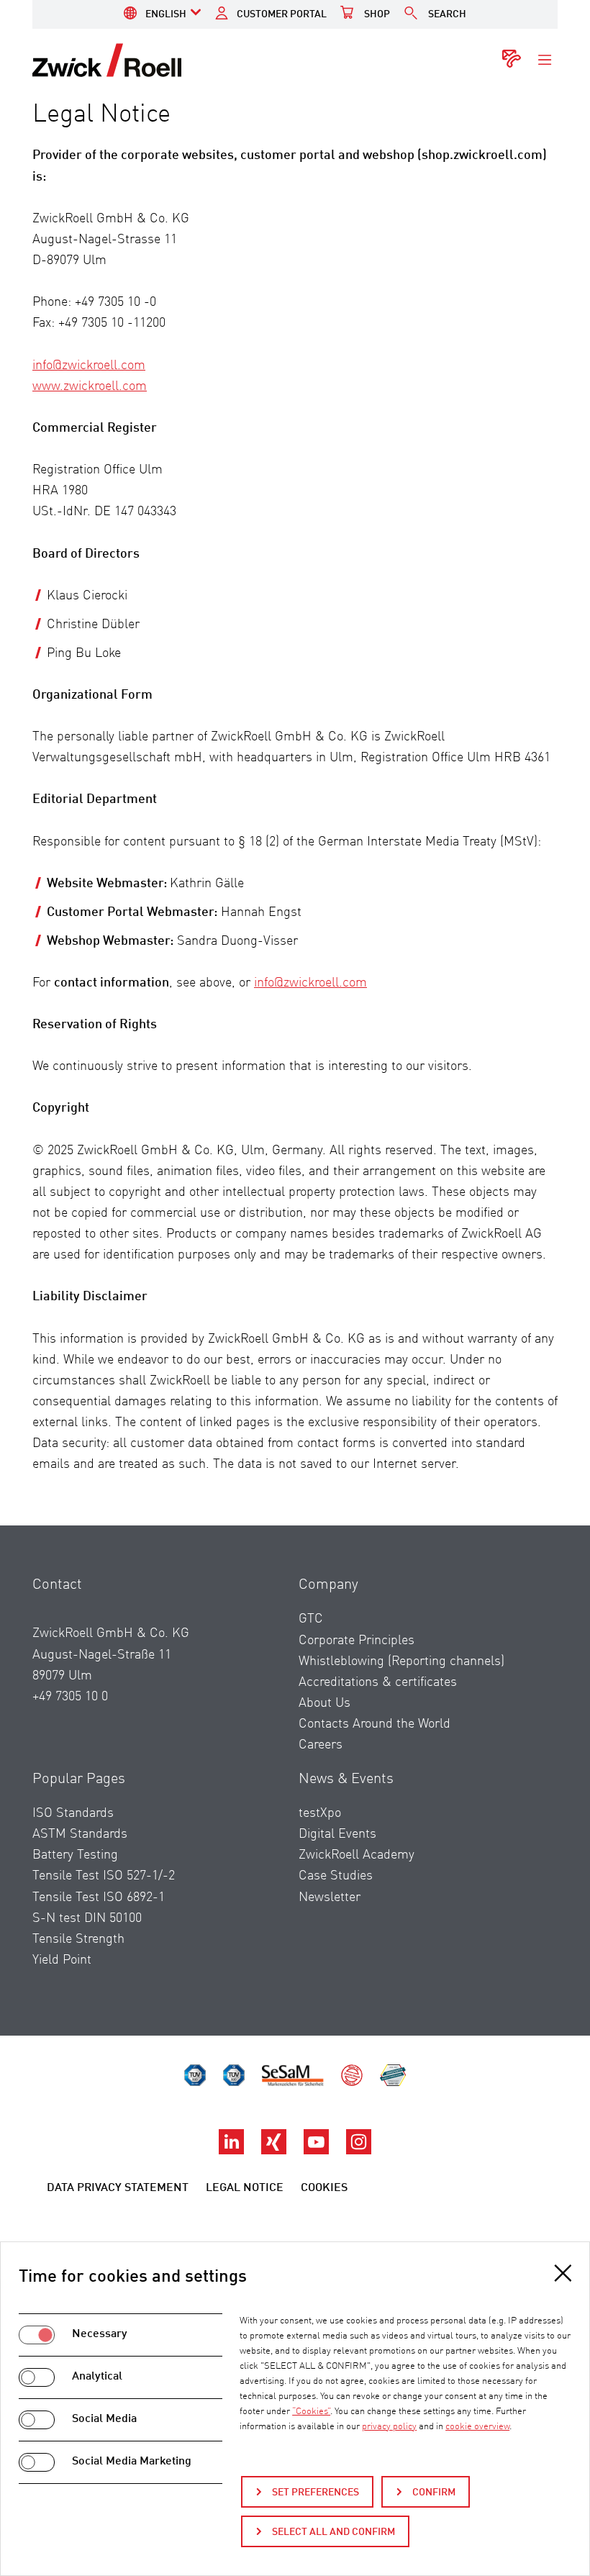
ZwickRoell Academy (357, 1855)
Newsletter (330, 1897)
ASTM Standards (80, 1834)
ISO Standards (73, 1813)
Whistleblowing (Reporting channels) (401, 1661)
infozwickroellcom (89, 366)
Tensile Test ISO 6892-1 (99, 1897)
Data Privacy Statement (118, 2188)
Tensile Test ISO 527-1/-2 (104, 1876)
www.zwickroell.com (90, 386)
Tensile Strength (78, 1939)
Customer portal (282, 14)
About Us (324, 1703)
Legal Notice (245, 2188)
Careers (321, 1745)
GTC (311, 1619)
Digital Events (337, 1834)
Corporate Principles (357, 1641)
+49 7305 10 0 (70, 1697)
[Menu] (545, 60)
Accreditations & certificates (378, 1682)
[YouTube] (318, 2151)
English (166, 14)
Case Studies (336, 1876)
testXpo (320, 1813)
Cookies (324, 2188)
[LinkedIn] (233, 2151)
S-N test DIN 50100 (87, 1918)
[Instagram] (359, 2151)
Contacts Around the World (375, 1724)
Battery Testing (75, 1855)
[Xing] (275, 2151)
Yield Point (62, 1960)
